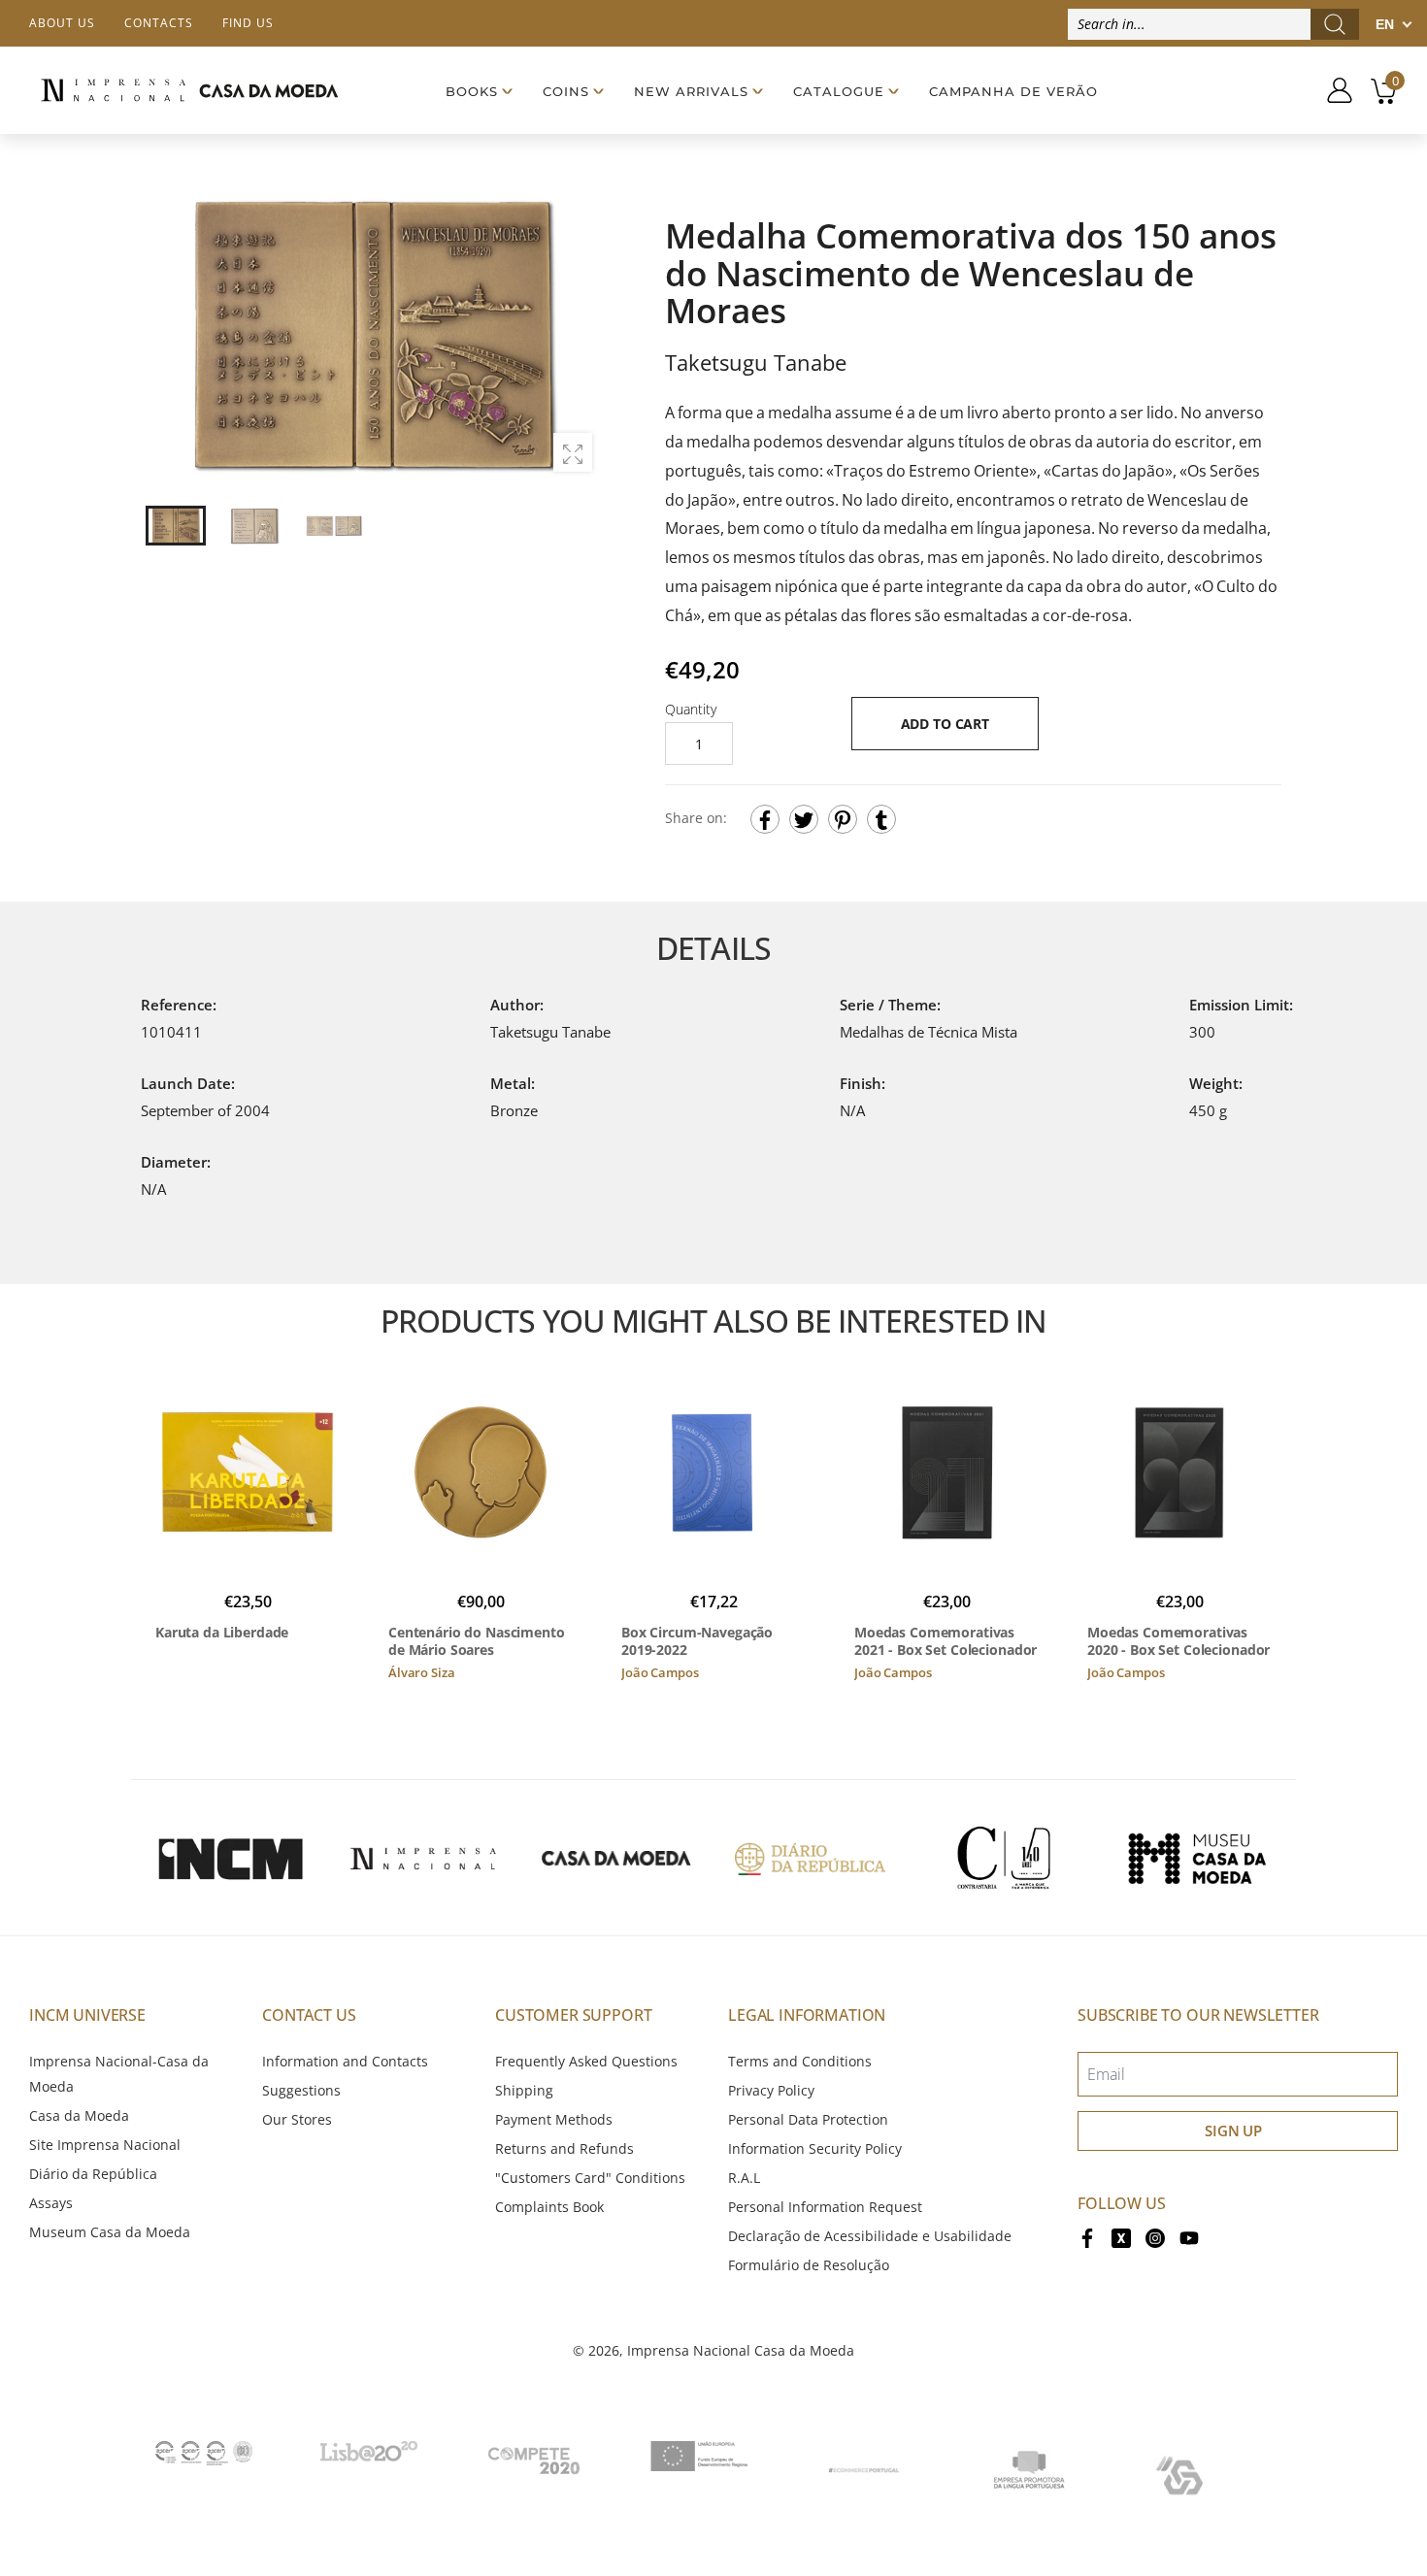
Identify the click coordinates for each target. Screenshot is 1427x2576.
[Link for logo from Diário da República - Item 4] (810, 1858)
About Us (62, 23)
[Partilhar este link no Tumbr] (881, 819)
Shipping (524, 2090)
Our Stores (297, 2119)
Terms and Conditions (800, 2061)
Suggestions (301, 2090)
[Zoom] (573, 452)
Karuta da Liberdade (222, 1633)
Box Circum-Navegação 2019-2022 (697, 1641)
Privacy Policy (771, 2090)
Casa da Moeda (79, 2115)
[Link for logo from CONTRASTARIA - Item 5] (1004, 1858)
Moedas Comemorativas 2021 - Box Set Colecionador (946, 1641)
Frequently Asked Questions (586, 2061)
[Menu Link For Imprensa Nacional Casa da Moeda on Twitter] (1121, 2236)
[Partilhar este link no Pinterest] (843, 819)
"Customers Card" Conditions (590, 2178)
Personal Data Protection (808, 2119)
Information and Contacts (345, 2061)
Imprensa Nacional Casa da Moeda (741, 2350)
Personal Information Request (825, 2207)
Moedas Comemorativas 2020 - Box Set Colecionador (1178, 1641)
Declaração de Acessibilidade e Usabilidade (870, 2236)
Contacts (159, 23)
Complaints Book (549, 2207)
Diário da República (93, 2174)
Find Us (248, 23)
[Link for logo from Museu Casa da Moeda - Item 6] (1197, 1858)
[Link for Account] (1332, 90)
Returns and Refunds (564, 2148)
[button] (577, 335)
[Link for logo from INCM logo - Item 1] (230, 1858)
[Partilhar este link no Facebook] (765, 819)
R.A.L (744, 2178)
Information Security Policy (815, 2148)
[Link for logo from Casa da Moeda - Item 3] (616, 1858)
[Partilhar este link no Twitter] (804, 819)
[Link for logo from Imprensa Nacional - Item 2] (423, 1858)
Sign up (1233, 2130)
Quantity (691, 709)
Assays (51, 2203)
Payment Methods (554, 2119)
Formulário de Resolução (809, 2265)
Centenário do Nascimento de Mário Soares (477, 1641)
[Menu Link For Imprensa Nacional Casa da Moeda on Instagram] (1155, 2236)
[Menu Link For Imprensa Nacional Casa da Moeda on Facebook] (1087, 2236)
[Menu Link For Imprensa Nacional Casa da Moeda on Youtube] (1189, 2236)
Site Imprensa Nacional (105, 2145)
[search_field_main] (1335, 24)
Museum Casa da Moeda (110, 2232)
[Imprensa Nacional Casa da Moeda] (189, 90)
